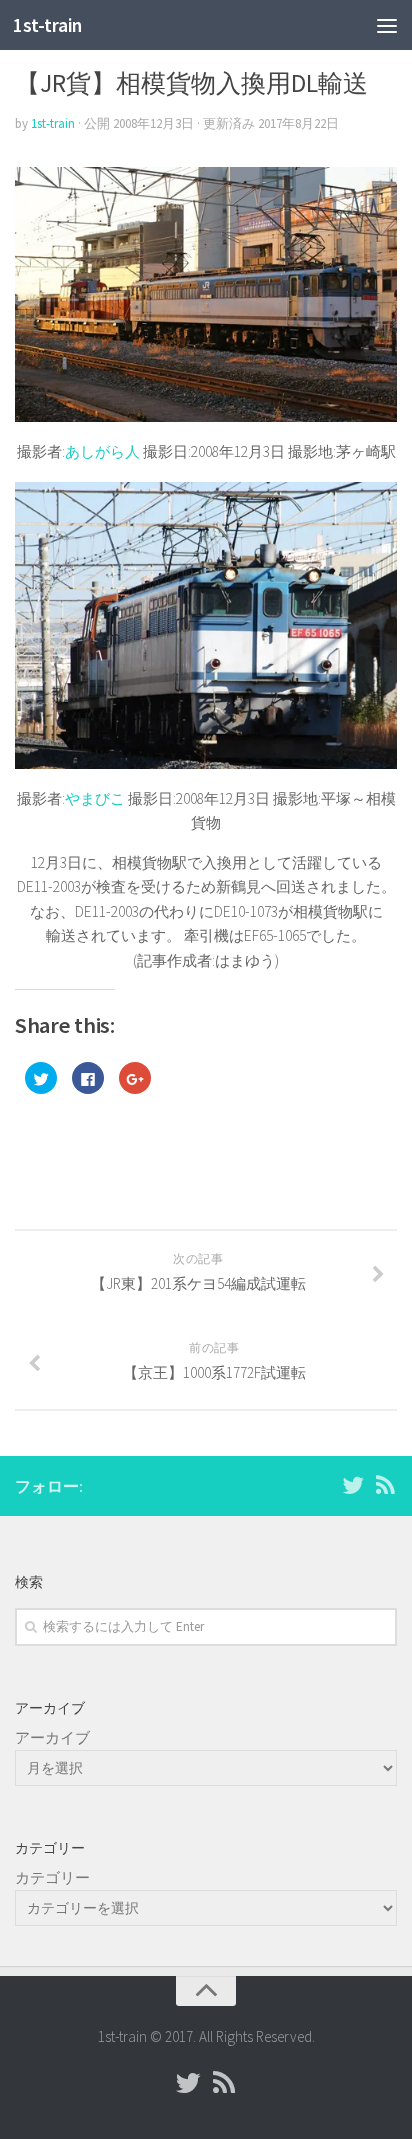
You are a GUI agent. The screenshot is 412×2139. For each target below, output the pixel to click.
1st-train (47, 25)
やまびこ (95, 798)
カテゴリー (52, 1877)
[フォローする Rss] (385, 1485)
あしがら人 (102, 451)
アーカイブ (52, 1737)
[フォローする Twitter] (353, 1485)
